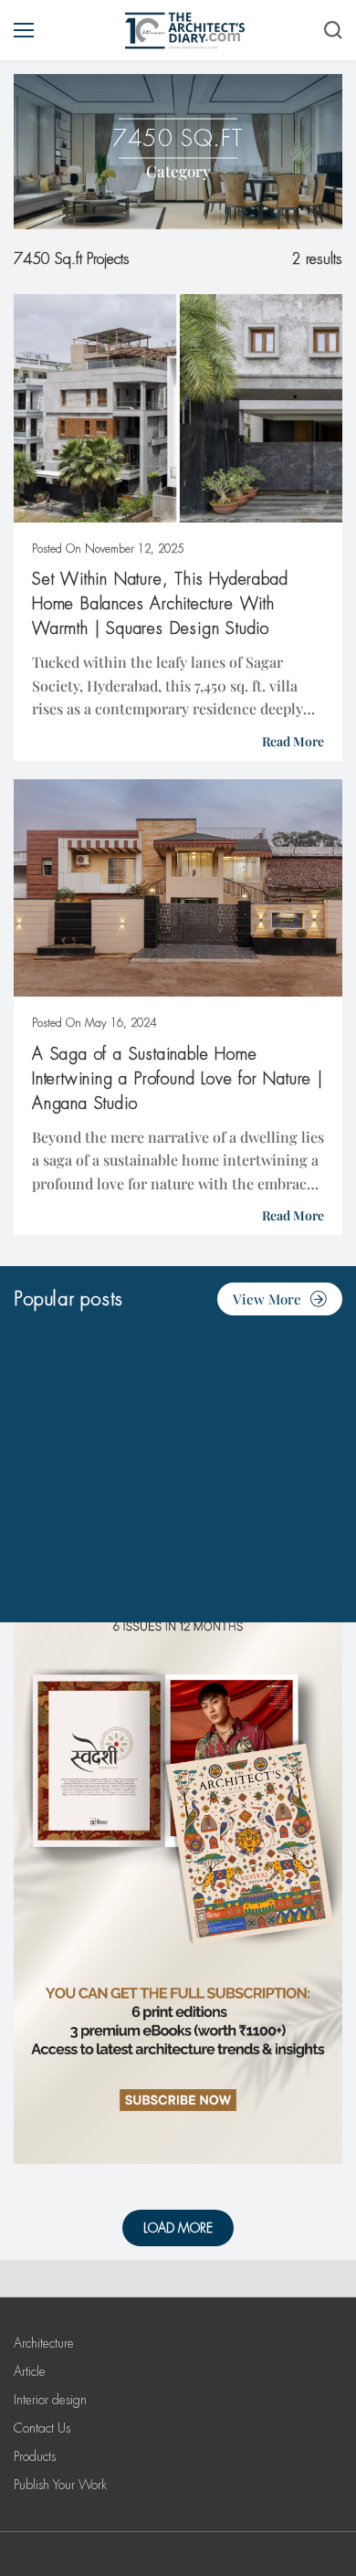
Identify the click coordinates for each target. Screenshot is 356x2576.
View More (267, 1299)
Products (35, 2456)
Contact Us (42, 2428)
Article (30, 2371)
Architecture (44, 2343)
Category (178, 171)
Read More (293, 741)
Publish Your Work (60, 2485)
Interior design (50, 2400)
